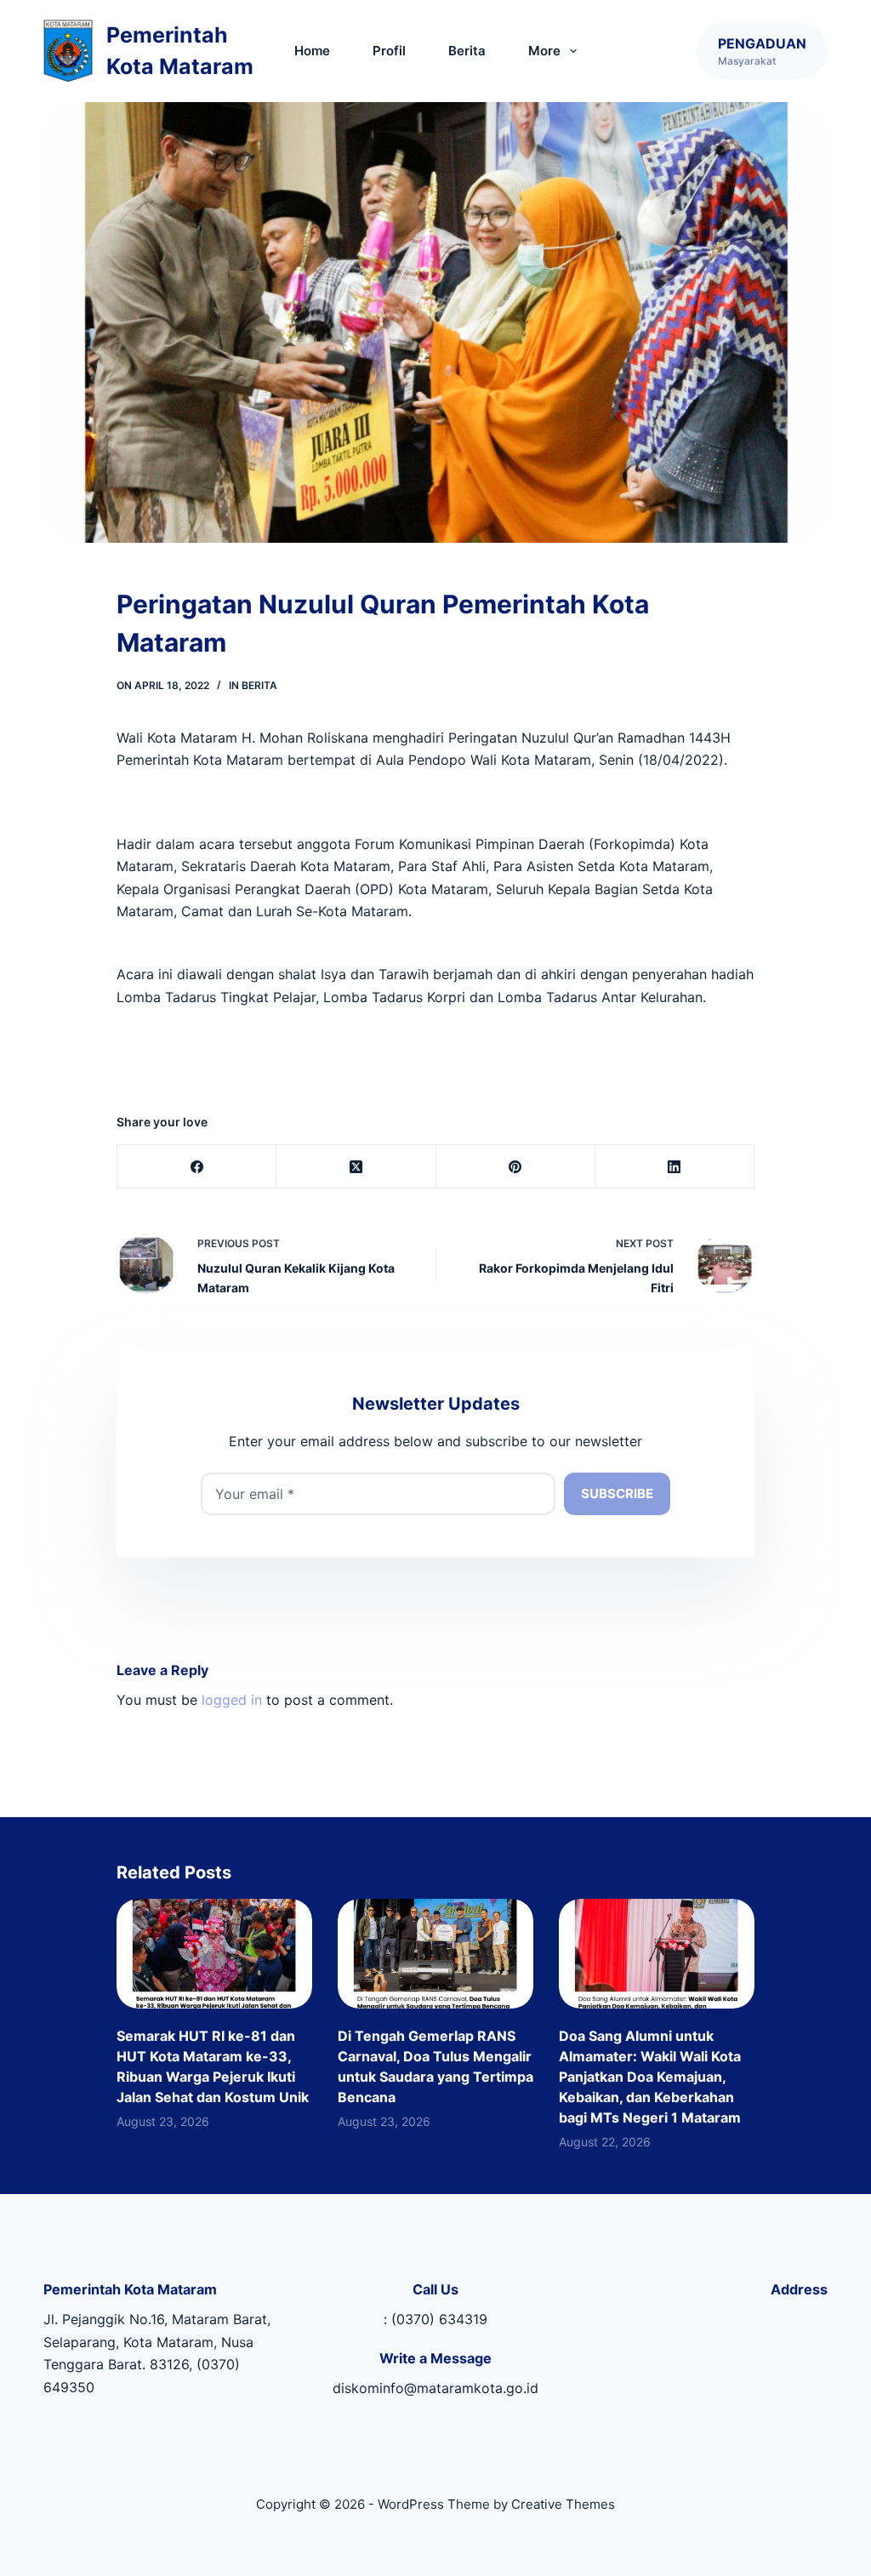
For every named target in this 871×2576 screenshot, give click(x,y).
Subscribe (617, 1493)
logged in (232, 1700)
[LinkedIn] (675, 1167)
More (544, 51)
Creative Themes (563, 2504)
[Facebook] (197, 1167)
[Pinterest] (516, 1167)
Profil (389, 51)
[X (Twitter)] (356, 1167)
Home (312, 51)
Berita (467, 51)
